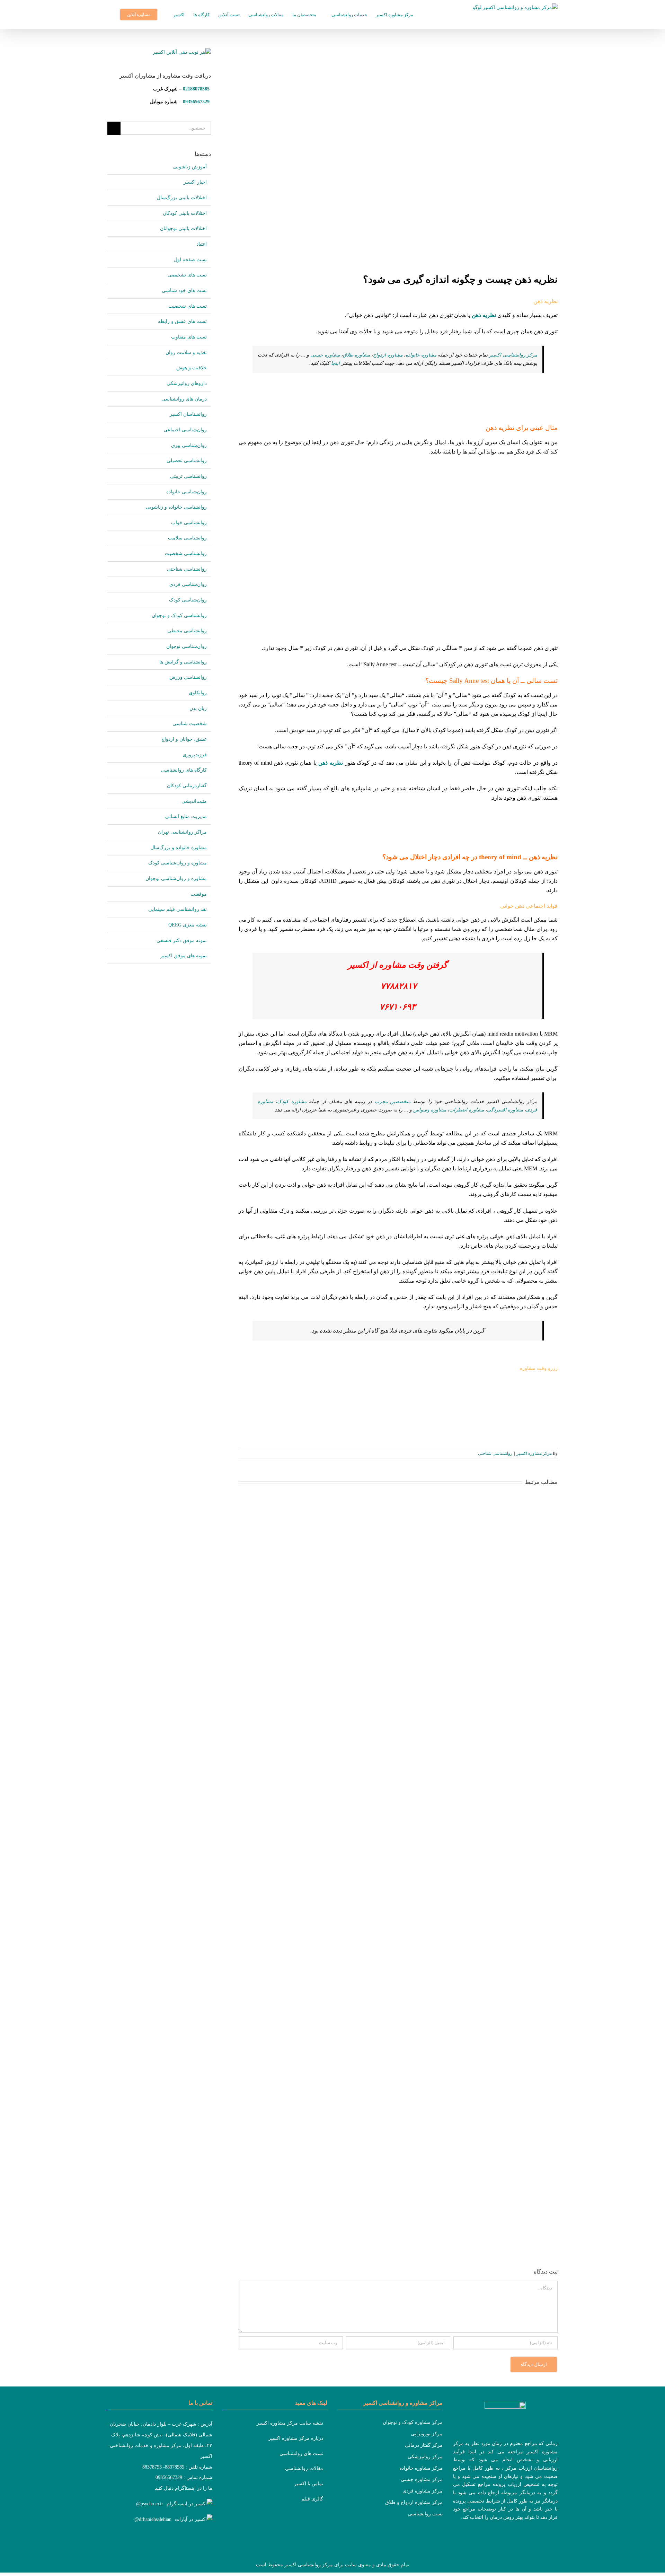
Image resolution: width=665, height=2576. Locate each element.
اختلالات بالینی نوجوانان (183, 228)
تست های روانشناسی (301, 2454)
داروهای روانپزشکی (187, 383)
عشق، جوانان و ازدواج (184, 739)
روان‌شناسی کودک (188, 600)
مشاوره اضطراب (467, 1110)
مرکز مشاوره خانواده (421, 2468)
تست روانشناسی (425, 2514)
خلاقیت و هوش (192, 368)
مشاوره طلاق (356, 355)
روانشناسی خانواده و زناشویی (176, 507)
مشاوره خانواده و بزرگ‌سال (179, 848)
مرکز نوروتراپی (427, 2434)
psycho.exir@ (150, 2504)
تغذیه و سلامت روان (186, 353)
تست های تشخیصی (187, 275)
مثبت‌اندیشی (194, 801)
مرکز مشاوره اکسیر (534, 1453)
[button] (109, 15)
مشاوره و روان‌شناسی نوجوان (176, 878)
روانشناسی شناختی (495, 1453)
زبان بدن (198, 708)
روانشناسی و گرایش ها (183, 662)
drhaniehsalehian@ (153, 2519)
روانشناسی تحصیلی (187, 461)
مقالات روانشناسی (304, 2468)
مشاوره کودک (292, 1102)
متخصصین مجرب (393, 1102)
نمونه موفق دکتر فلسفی (182, 940)
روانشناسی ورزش (188, 677)
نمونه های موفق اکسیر (184, 956)
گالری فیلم (312, 2499)
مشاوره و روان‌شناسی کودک (178, 863)
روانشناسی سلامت (187, 538)
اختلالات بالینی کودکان (185, 213)
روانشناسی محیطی (187, 631)
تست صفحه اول (190, 260)
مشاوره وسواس (430, 1110)
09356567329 (196, 102)
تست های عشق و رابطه (182, 321)
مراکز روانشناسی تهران (182, 832)
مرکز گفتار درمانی (424, 2445)
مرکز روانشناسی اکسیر (513, 355)
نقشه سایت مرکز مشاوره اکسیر (290, 2423)
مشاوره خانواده (421, 355)
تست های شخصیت (188, 306)
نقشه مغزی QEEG (188, 925)
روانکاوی (198, 693)
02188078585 (196, 89)
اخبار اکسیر (195, 182)
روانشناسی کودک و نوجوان (179, 616)
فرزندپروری (195, 755)
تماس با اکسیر (309, 2484)
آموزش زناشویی (190, 167)
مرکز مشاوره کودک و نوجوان (413, 2422)
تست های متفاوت (189, 337)
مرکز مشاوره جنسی (422, 2480)
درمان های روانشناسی (184, 399)
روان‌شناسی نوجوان (187, 646)
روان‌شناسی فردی (188, 584)
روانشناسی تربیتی (188, 476)
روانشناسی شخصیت (186, 553)
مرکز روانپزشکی (425, 2457)
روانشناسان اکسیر (188, 414)
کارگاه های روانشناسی (184, 770)
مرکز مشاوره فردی (423, 2491)
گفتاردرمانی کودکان (187, 786)
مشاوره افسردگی (505, 1110)
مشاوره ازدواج (388, 355)
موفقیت (199, 894)
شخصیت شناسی (190, 724)
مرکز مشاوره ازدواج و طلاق (414, 2502)
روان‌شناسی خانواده (187, 492)
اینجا (335, 363)
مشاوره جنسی (325, 355)
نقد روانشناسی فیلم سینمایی (178, 909)
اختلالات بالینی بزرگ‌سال (182, 198)
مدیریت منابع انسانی (186, 816)
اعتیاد (202, 244)
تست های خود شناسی (184, 291)
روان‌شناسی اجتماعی (185, 430)
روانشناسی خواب (189, 523)
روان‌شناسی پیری (189, 445)
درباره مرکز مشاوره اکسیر (296, 2438)
